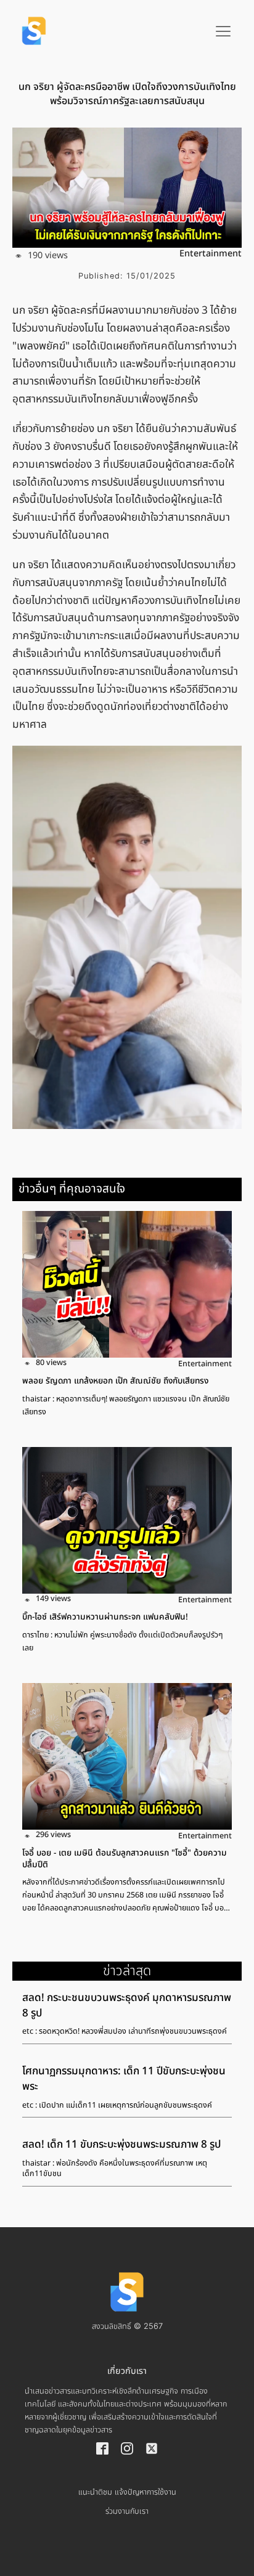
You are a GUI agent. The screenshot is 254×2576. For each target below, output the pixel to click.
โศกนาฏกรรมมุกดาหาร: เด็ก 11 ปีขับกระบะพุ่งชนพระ (124, 2079)
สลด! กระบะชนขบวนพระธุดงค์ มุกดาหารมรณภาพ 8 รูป (127, 2006)
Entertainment (211, 254)
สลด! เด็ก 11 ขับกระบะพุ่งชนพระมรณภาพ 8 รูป (121, 2145)
